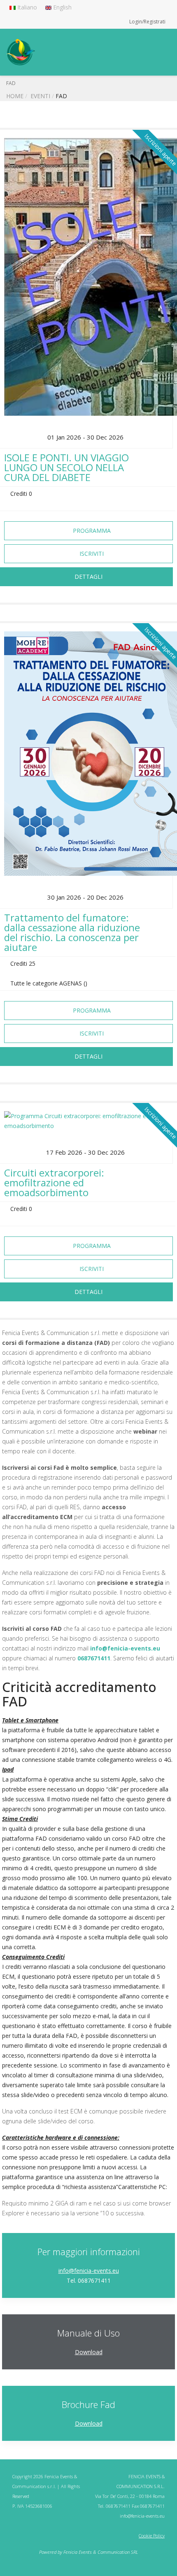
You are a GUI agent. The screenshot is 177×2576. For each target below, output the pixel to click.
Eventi (40, 96)
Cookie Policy (152, 2536)
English (62, 7)
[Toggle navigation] (164, 45)
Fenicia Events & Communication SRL (101, 2552)
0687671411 (94, 1658)
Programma (91, 531)
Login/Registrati (147, 22)
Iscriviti (91, 554)
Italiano (26, 7)
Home (15, 96)
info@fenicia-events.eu (125, 1648)
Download (89, 2352)
